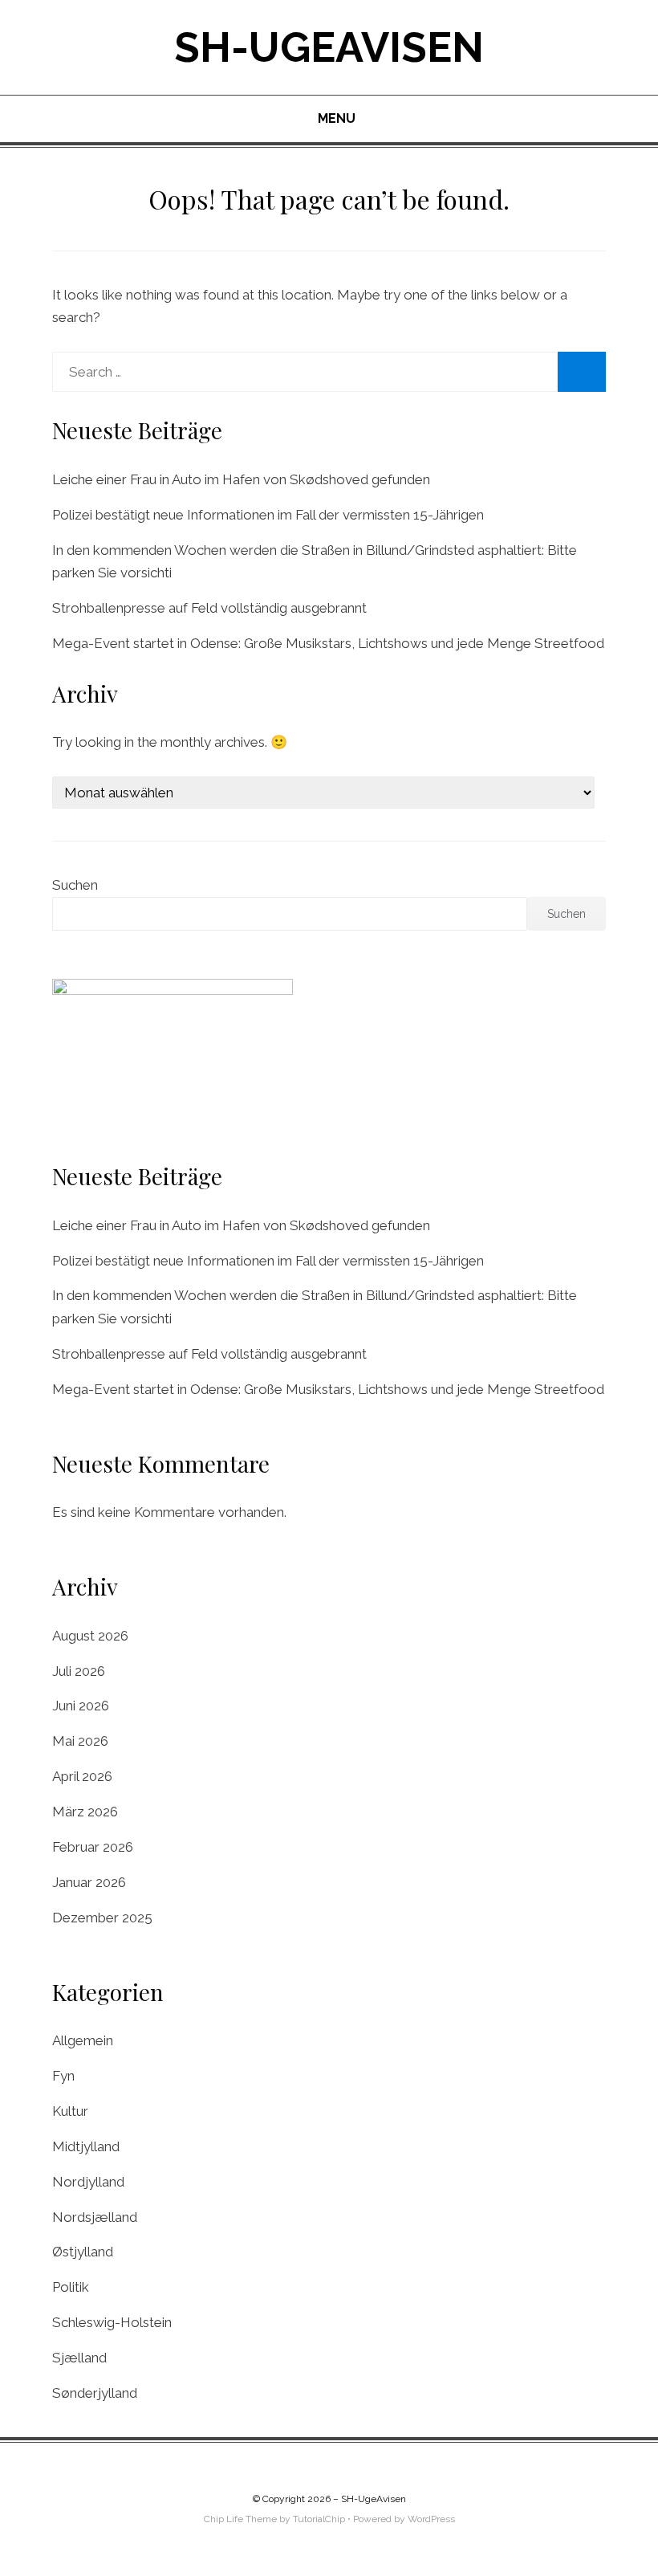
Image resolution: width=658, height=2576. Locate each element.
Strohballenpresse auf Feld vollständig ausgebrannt (209, 608)
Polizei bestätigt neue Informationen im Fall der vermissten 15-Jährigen (268, 515)
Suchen (75, 885)
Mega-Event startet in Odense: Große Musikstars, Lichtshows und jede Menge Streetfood (328, 643)
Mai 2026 (80, 1741)
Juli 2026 (79, 1671)
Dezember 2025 (102, 1918)
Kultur (70, 2111)
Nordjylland (88, 2182)
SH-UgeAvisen (329, 47)
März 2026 (85, 1812)
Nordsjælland (95, 2217)
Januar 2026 (89, 1882)
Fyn (63, 2076)
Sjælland (79, 2358)
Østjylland (83, 2252)
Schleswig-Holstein (112, 2322)
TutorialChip (319, 2519)
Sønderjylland (95, 2393)
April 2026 (82, 1776)
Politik (71, 2287)
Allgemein (83, 2040)
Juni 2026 (81, 1706)
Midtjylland (86, 2146)
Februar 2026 (93, 1847)
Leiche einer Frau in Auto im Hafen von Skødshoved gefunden (241, 479)
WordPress (431, 2519)
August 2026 (90, 1636)
